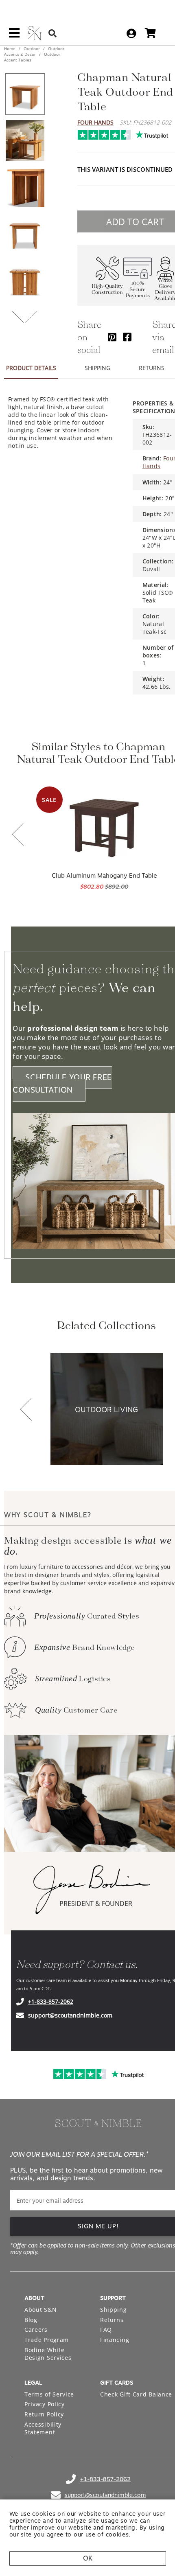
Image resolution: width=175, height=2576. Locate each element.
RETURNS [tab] (152, 368)
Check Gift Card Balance (136, 2394)
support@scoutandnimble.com (70, 2015)
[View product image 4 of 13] (25, 233)
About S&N (40, 2310)
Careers (36, 2330)
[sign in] (131, 33)
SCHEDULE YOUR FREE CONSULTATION (62, 1084)
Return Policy (44, 2414)
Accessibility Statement (43, 2428)
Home (10, 48)
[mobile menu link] (14, 36)
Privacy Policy (45, 2404)
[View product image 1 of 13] (25, 94)
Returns (112, 2320)
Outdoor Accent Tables (32, 57)
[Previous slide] (18, 835)
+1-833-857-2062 (51, 2001)
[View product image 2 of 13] (25, 140)
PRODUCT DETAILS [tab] (31, 368)
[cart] (150, 33)
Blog (31, 2320)
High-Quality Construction (107, 289)
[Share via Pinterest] (112, 337)
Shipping (114, 2310)
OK (88, 2558)
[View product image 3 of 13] (25, 187)
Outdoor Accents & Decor (34, 51)
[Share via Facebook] (127, 337)
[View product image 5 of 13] (25, 280)
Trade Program (47, 2340)
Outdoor (32, 48)
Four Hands (95, 122)
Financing (115, 2340)
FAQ (106, 2330)
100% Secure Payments (138, 290)
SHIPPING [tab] (97, 368)
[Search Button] (52, 33)
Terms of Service (49, 2394)
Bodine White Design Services (48, 2354)
